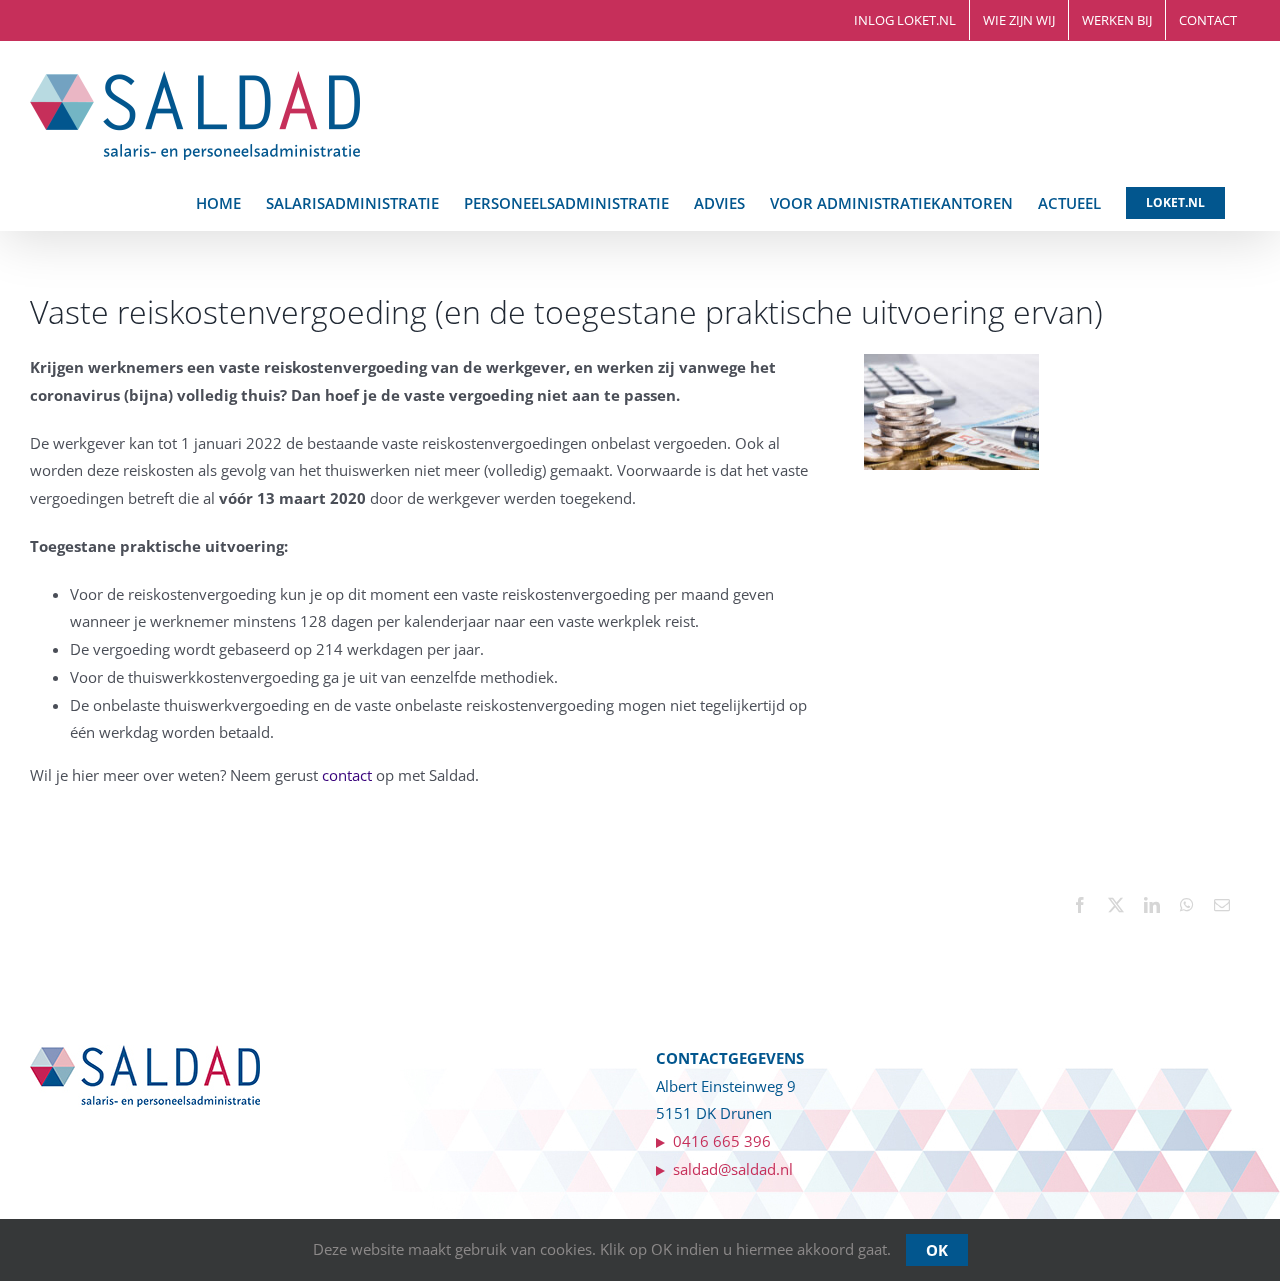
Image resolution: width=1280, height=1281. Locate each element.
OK (937, 1250)
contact (347, 775)
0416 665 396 (722, 1141)
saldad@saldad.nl (729, 1169)
